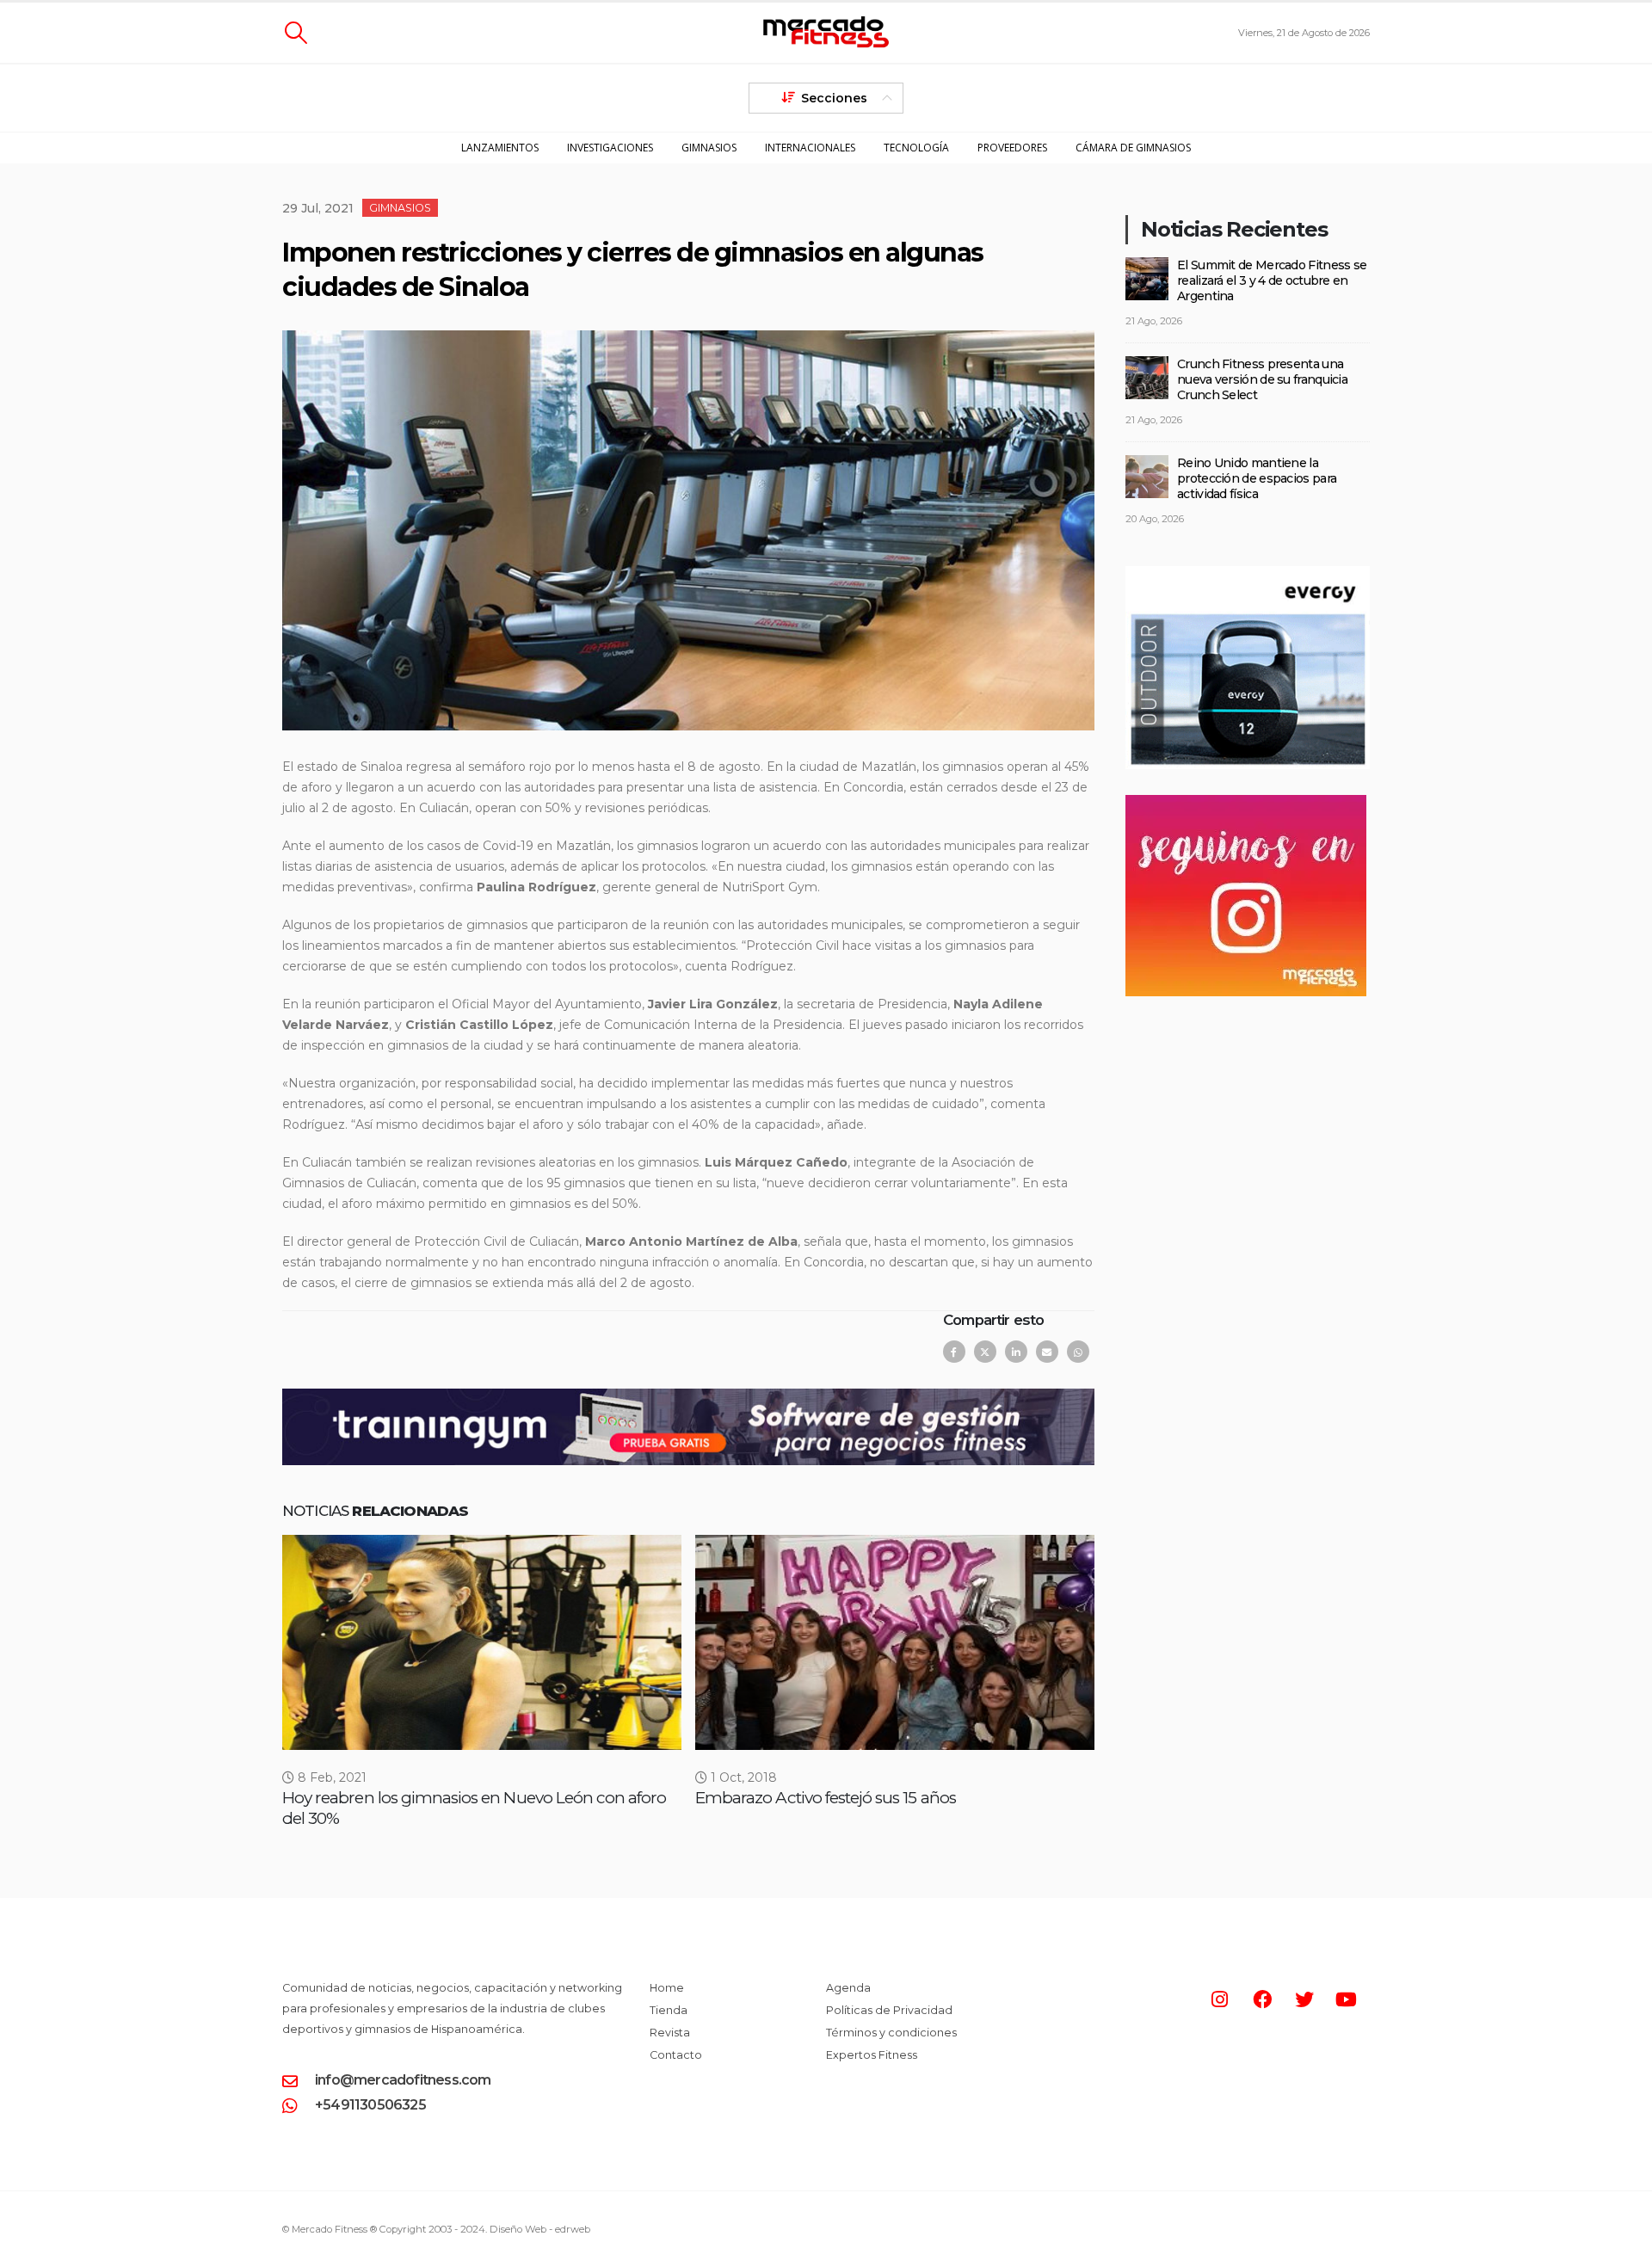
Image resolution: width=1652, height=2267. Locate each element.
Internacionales (810, 148)
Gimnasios (709, 148)
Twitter (985, 1352)
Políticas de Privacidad (889, 2010)
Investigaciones (610, 148)
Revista (670, 2033)
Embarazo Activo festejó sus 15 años (826, 1798)
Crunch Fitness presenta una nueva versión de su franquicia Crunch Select (1262, 379)
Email (1047, 1352)
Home (667, 1988)
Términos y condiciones (891, 2033)
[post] (1147, 277)
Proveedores (1012, 148)
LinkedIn (1016, 1352)
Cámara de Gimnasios (1133, 148)
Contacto (676, 2055)
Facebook (954, 1352)
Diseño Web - (540, 2229)
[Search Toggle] (296, 33)
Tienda (669, 2010)
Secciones (834, 98)
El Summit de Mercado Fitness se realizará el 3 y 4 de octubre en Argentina (1272, 280)
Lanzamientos (500, 148)
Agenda (848, 1988)
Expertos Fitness (872, 2055)
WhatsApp (1078, 1352)
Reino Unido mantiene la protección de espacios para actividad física (1257, 478)
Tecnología (916, 148)
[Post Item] (482, 1642)
